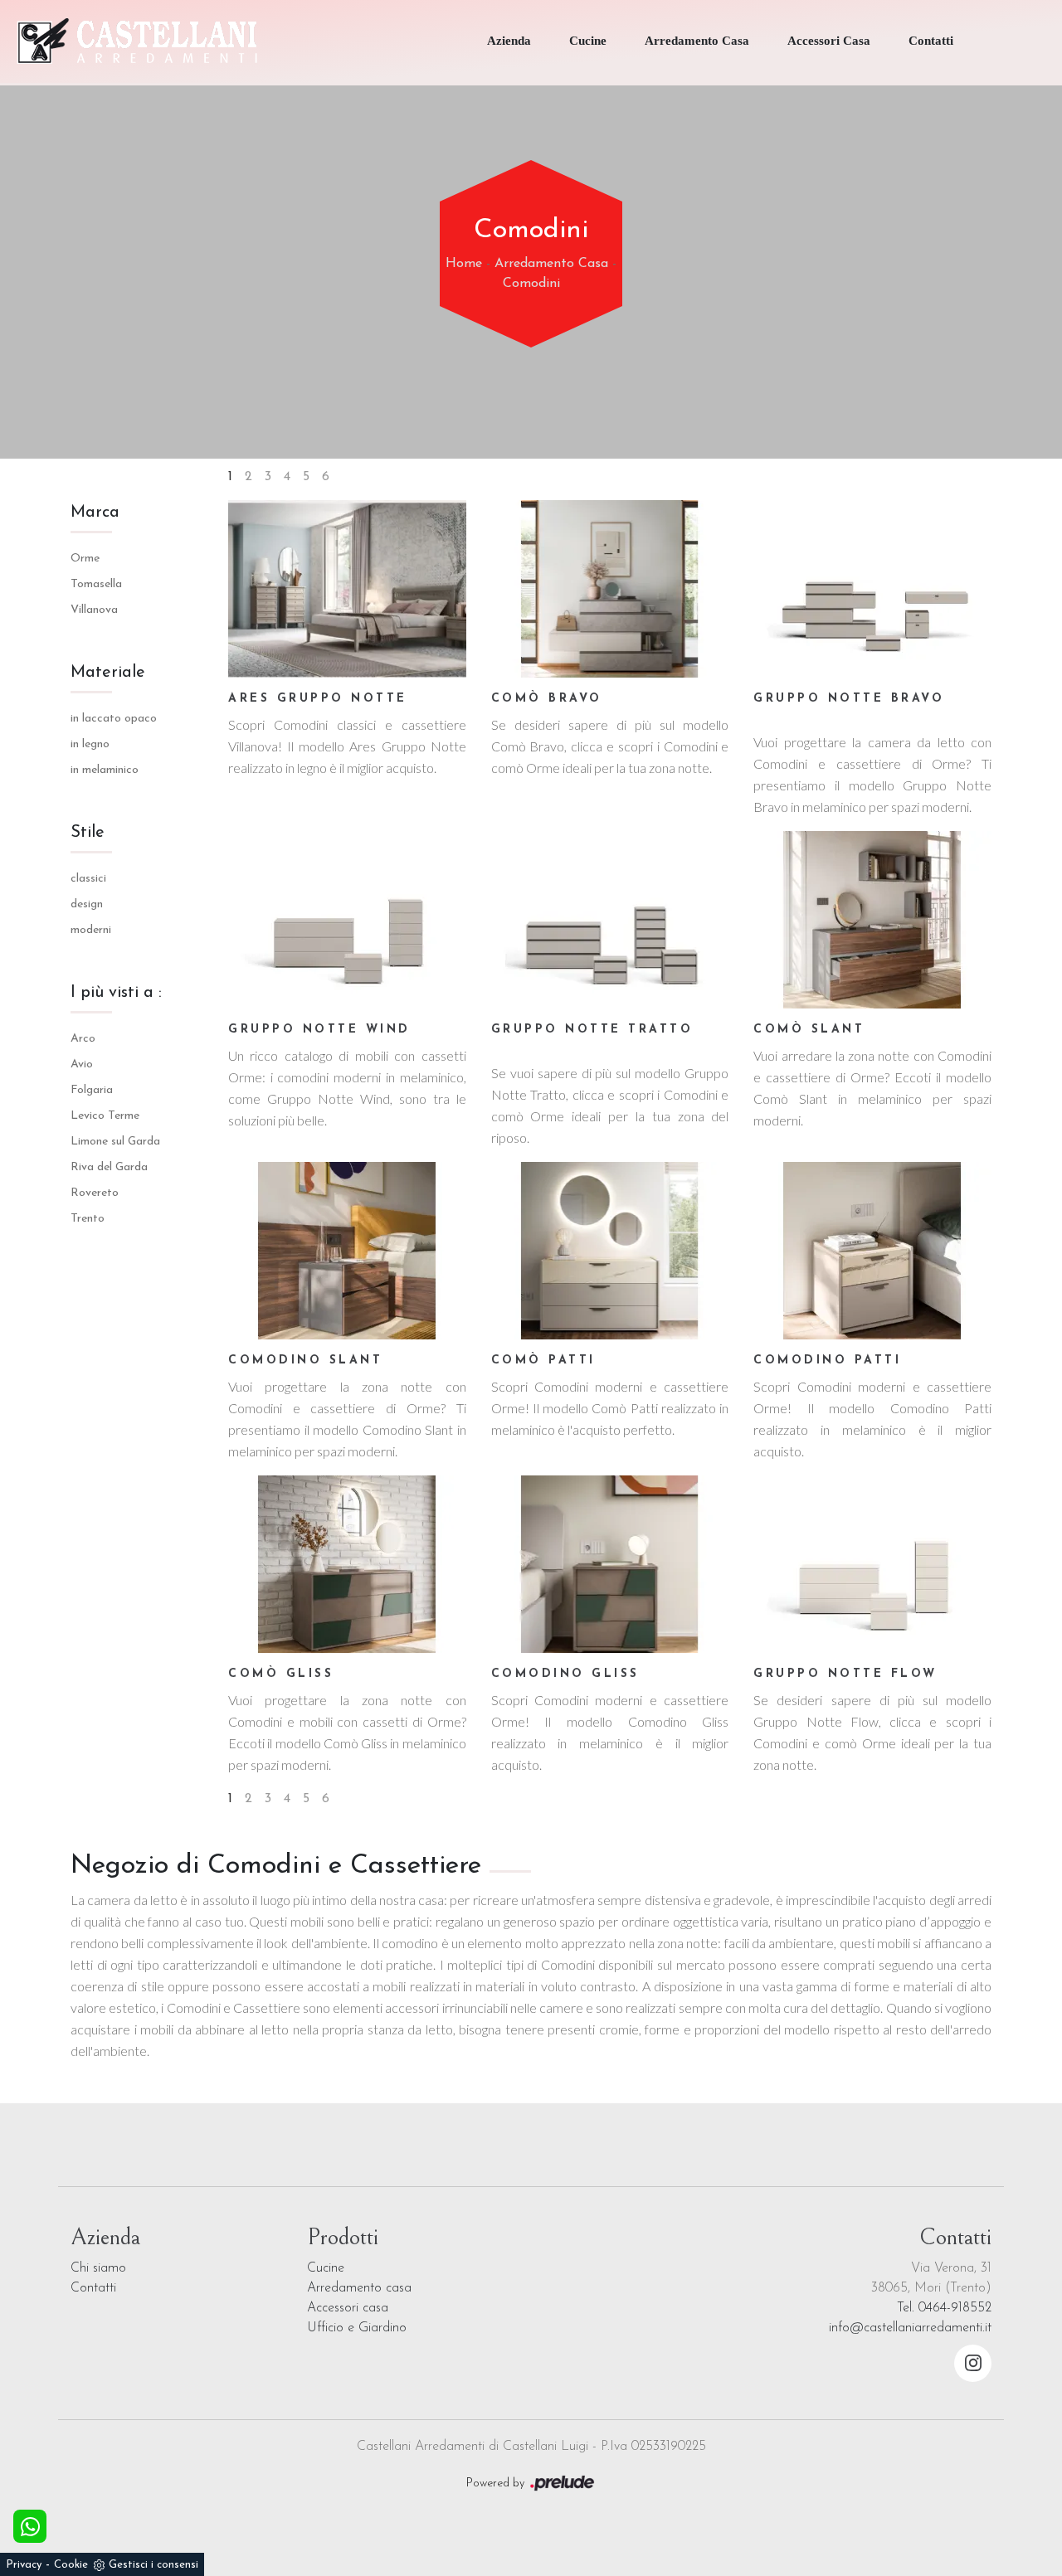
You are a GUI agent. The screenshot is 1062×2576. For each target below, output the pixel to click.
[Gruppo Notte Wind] (347, 920)
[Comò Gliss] (347, 1564)
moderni (91, 930)
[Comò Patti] (610, 1251)
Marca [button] (95, 513)
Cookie (71, 2565)
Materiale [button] (108, 673)
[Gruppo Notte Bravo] (872, 589)
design (87, 904)
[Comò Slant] (872, 920)
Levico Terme (105, 1116)
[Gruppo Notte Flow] (872, 1564)
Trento (88, 1219)
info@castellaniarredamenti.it (910, 2328)
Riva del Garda (109, 1167)
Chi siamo (98, 2268)
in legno (90, 744)
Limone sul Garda (115, 1142)
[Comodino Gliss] (610, 1564)
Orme (85, 559)
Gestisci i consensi (153, 2565)
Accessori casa (348, 2308)
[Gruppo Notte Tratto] (610, 920)
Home (464, 264)
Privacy (24, 2565)
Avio (82, 1064)
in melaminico (105, 770)
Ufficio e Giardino (357, 2328)
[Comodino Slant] (347, 1251)
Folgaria (92, 1090)
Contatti (931, 41)
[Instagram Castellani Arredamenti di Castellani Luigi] (973, 2363)
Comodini (531, 284)
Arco (83, 1039)
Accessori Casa (829, 41)
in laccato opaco (114, 719)
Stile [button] (88, 833)
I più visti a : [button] (116, 993)
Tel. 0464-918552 (944, 2308)
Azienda (509, 41)
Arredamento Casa (697, 41)
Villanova (94, 610)
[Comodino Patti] (872, 1251)
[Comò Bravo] (610, 589)
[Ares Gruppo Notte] (347, 589)
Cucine (588, 41)
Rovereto (95, 1193)
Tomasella (96, 584)
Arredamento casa (359, 2288)
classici (88, 879)
